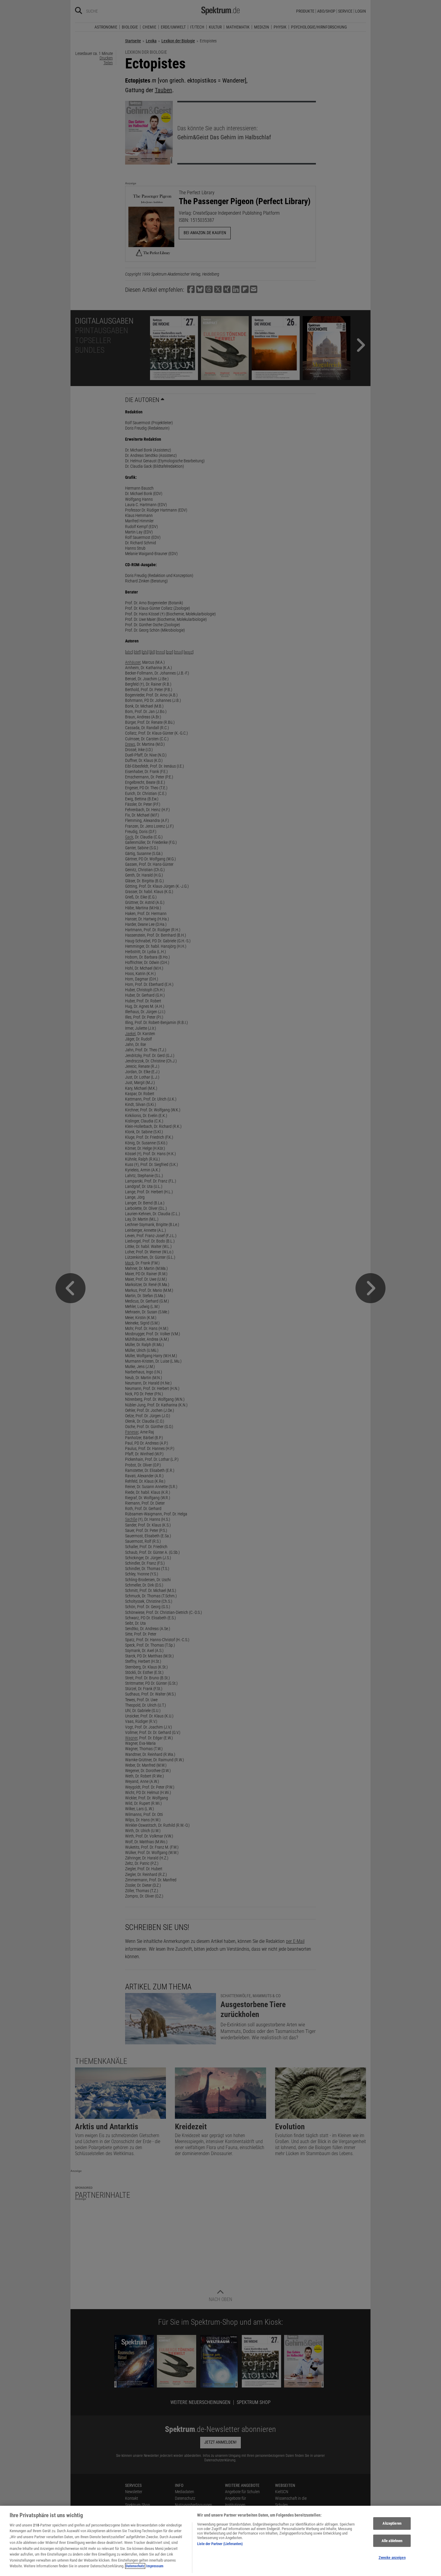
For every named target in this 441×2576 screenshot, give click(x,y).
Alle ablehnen (392, 2541)
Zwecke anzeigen (392, 2558)
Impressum (155, 2566)
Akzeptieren (392, 2523)
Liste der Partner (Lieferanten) (220, 2544)
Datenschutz (135, 2566)
